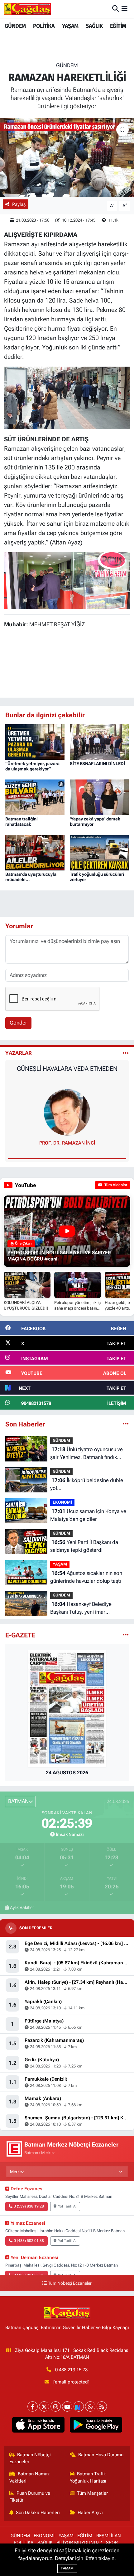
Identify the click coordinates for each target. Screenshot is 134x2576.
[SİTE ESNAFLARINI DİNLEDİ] (99, 742)
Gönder (18, 1023)
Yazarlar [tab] (19, 1053)
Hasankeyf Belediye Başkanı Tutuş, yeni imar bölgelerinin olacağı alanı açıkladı (89, 1609)
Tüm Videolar (115, 1185)
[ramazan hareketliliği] (67, 580)
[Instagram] (56, 2406)
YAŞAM (70, 26)
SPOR (112, 2543)
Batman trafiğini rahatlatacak (22, 822)
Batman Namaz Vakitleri (30, 2477)
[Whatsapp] (90, 2406)
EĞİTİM (118, 26)
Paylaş (19, 204)
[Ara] (115, 9)
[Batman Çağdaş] (27, 9)
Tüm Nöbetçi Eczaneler (70, 2283)
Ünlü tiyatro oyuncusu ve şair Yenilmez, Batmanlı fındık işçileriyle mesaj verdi (86, 1454)
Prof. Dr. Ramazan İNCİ (67, 1143)
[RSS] (102, 2406)
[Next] (79, 2406)
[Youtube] (67, 2406)
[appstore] (38, 2426)
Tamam (67, 2568)
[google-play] (96, 2426)
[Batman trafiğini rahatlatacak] (35, 797)
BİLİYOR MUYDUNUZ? (79, 2543)
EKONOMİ (62, 1502)
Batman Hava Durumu (101, 2455)
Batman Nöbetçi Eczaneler (30, 2458)
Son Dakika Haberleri (38, 2513)
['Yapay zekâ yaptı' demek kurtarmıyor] (99, 797)
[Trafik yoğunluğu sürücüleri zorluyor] (99, 852)
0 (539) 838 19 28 (29, 2206)
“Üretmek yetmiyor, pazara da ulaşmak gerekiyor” (32, 766)
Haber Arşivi (90, 2513)
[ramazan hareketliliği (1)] (67, 397)
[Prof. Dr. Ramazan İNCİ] (67, 1112)
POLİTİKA (44, 26)
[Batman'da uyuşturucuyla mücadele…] (35, 852)
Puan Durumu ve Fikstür (30, 2497)
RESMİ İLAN (109, 2536)
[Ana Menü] (124, 9)
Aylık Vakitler (22, 1907)
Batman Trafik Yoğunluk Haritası (88, 2477)
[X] (44, 2406)
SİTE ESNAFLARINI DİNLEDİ (97, 764)
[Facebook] (33, 2406)
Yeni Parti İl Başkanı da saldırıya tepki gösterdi (84, 1546)
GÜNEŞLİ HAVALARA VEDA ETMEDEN (67, 1069)
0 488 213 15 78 (71, 2370)
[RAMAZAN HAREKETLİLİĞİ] (67, 158)
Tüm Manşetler (92, 2493)
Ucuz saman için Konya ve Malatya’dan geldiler (88, 1515)
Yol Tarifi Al (67, 2206)
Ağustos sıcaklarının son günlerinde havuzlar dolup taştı (86, 1577)
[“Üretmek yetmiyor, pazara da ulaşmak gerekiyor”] (35, 742)
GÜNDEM (15, 26)
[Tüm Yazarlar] (126, 1053)
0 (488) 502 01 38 (29, 2241)
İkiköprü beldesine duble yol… (87, 1484)
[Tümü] (126, 1424)
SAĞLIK (94, 26)
